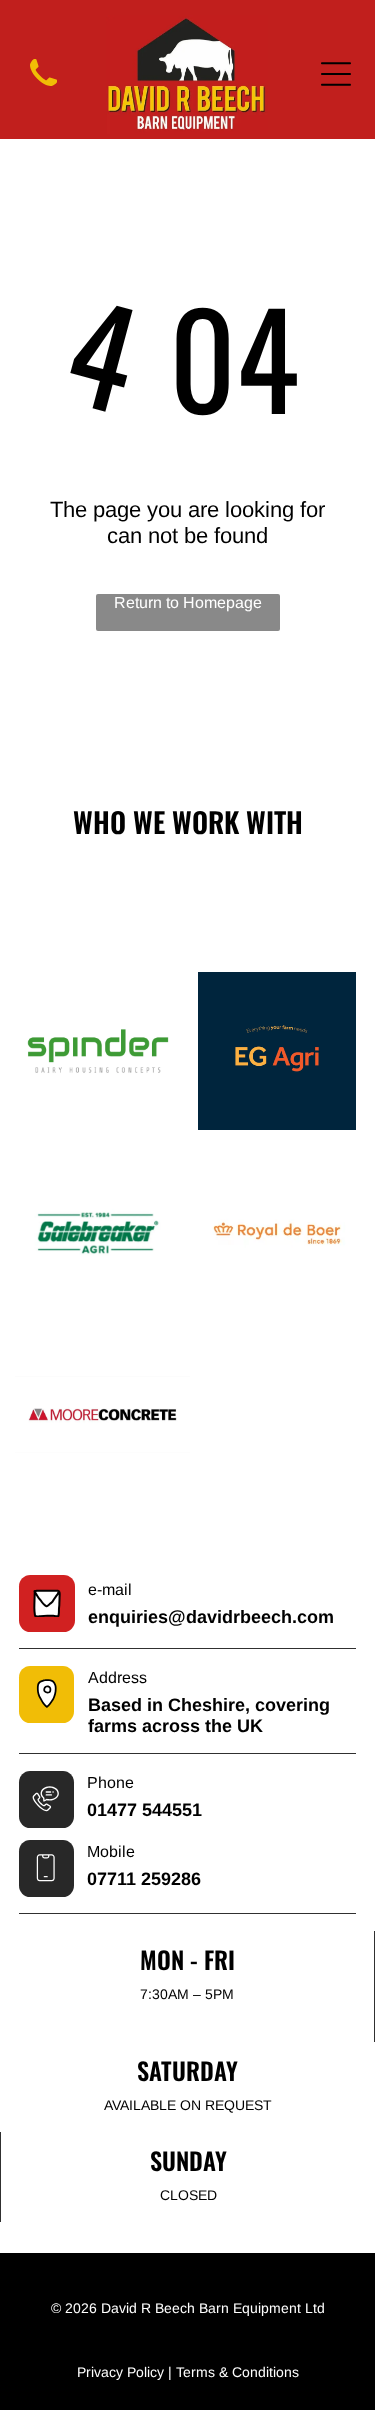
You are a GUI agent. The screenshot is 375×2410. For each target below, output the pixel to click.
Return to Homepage (188, 602)
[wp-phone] (43, 89)
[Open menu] (336, 74)
